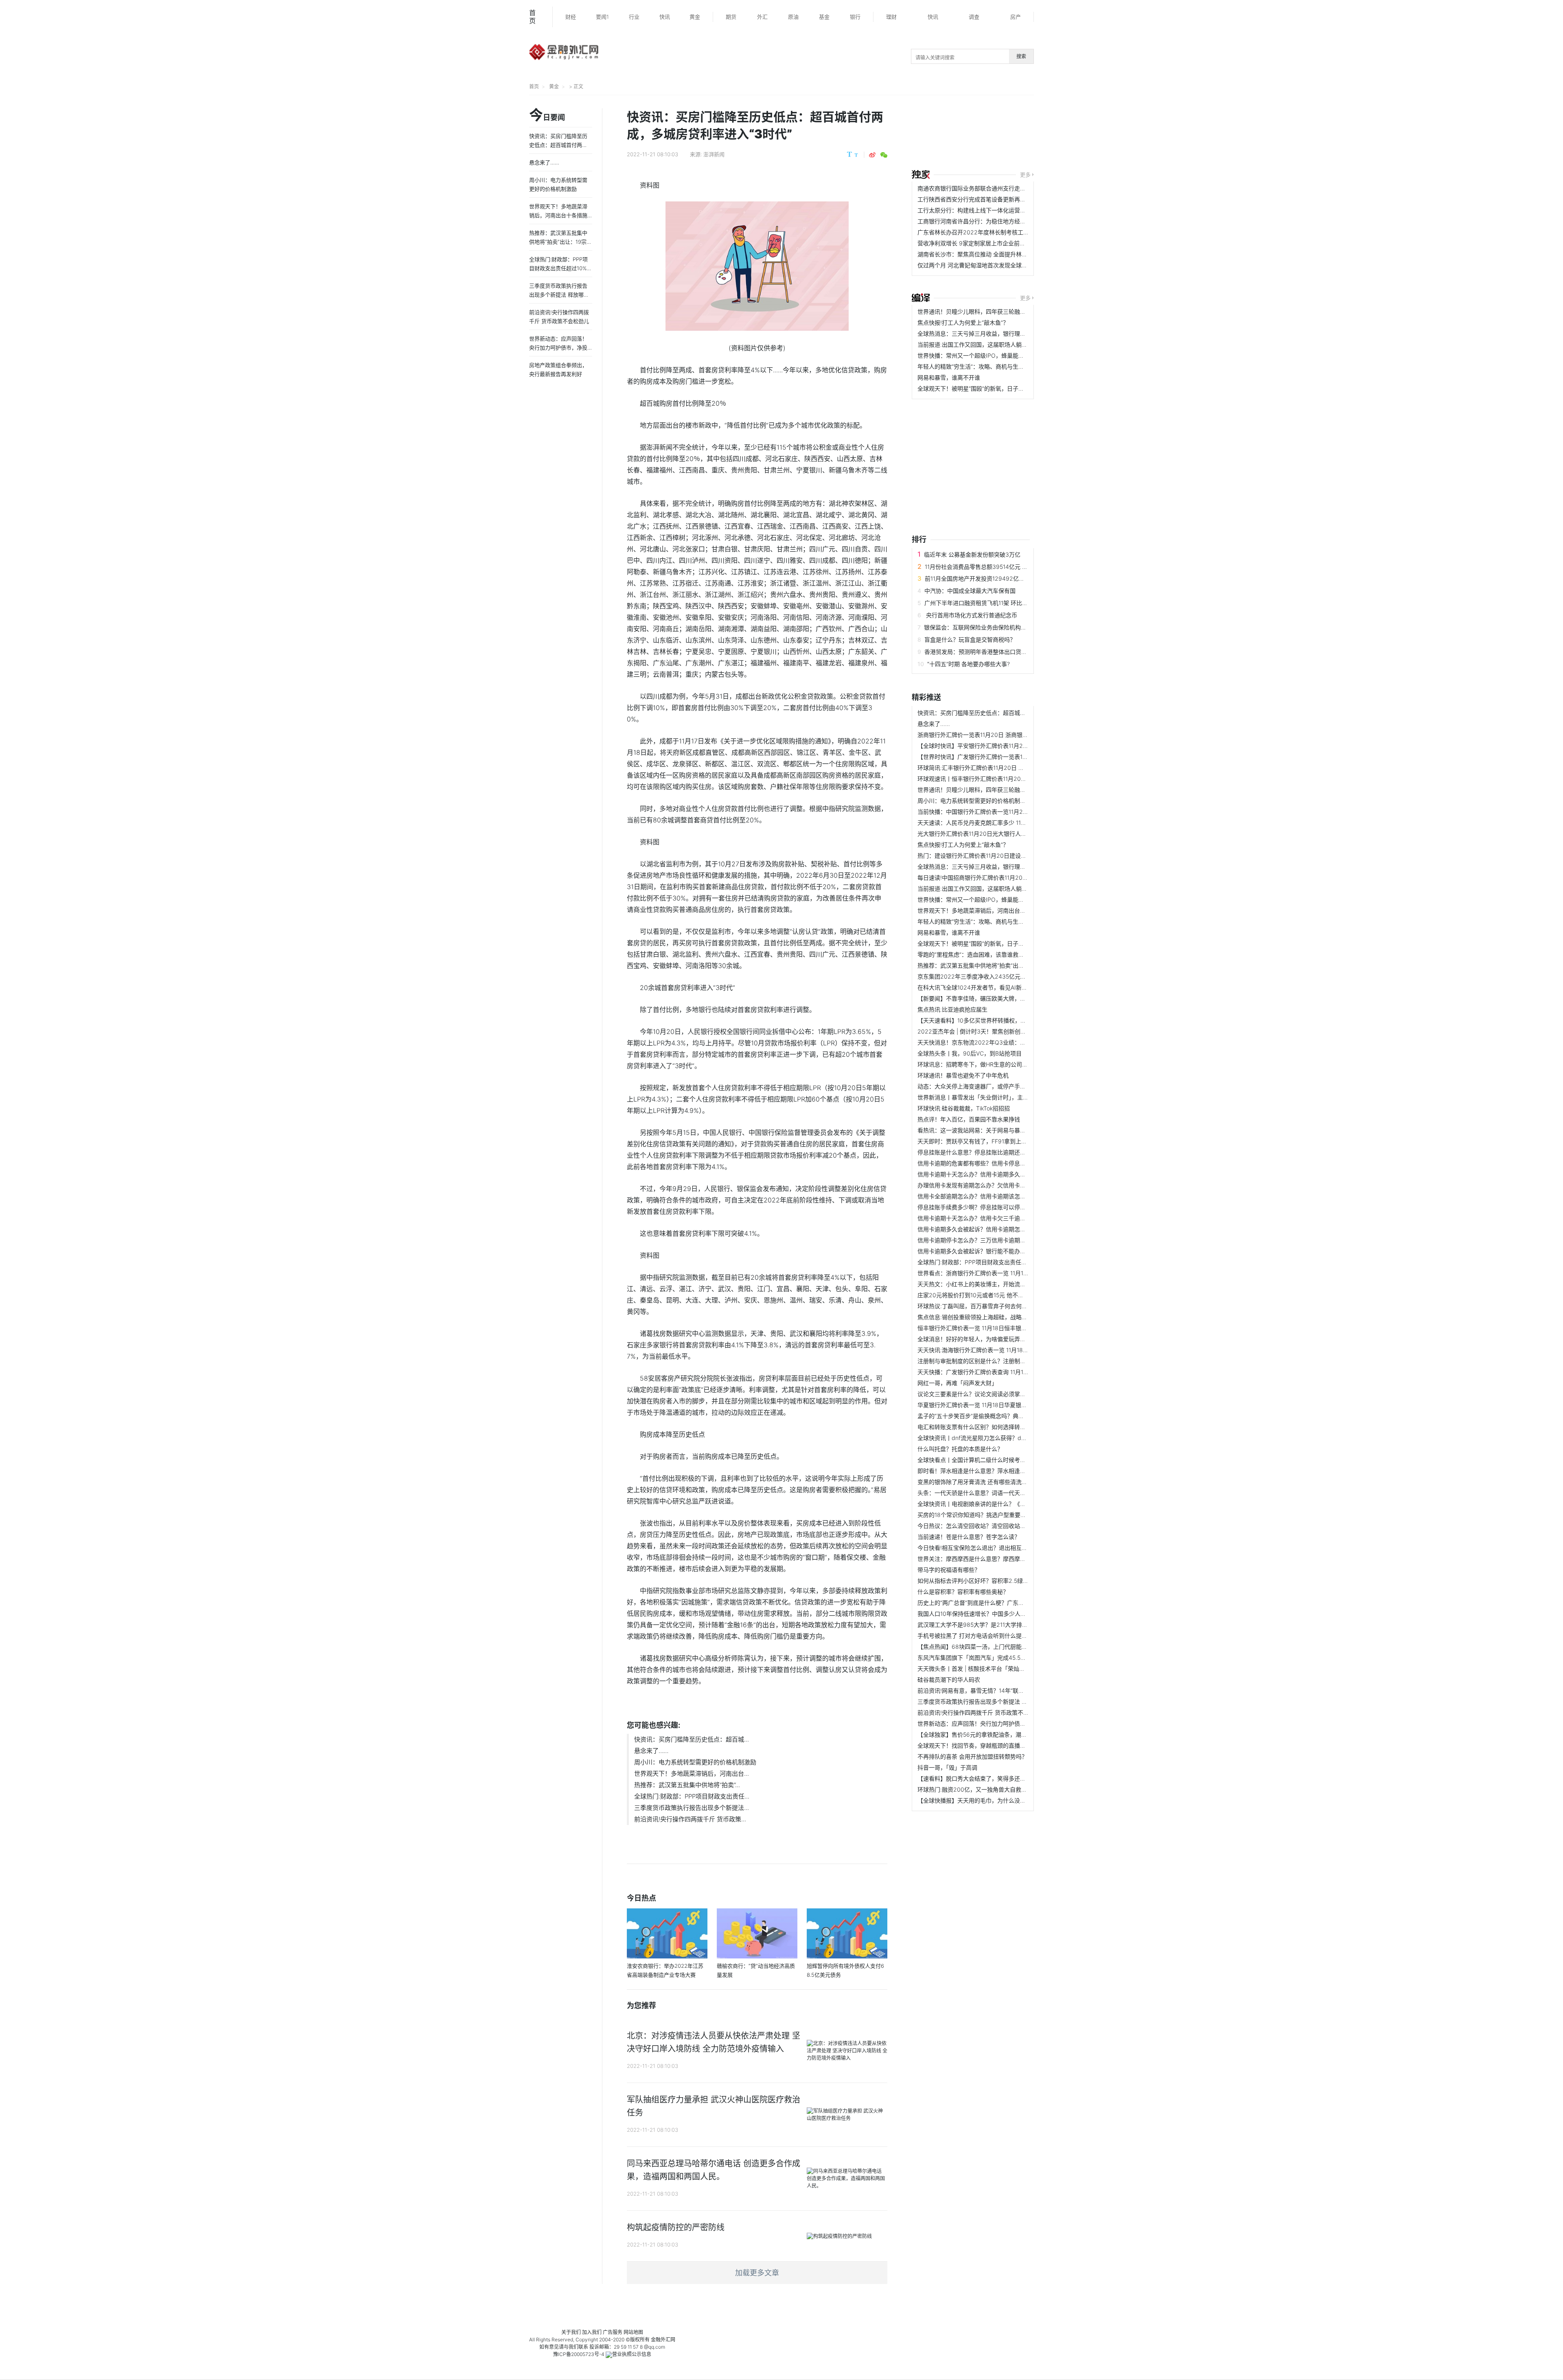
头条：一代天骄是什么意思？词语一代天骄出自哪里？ (986, 1493)
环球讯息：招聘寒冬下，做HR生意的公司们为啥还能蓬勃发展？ (998, 1064)
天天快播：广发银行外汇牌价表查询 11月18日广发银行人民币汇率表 (1004, 1372)
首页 (532, 17)
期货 (731, 17)
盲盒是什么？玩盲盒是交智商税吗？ (970, 639)
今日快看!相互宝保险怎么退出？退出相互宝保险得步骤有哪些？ (998, 1548)
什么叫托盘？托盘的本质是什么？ (960, 1449)
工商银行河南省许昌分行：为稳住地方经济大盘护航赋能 (989, 221)
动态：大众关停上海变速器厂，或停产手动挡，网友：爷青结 (994, 1086)
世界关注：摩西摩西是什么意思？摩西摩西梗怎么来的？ (989, 1559)
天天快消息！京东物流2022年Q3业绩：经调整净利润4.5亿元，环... (1004, 1042)
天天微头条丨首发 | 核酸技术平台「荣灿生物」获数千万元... (994, 1669)
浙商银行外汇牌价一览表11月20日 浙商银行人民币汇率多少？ (996, 735)
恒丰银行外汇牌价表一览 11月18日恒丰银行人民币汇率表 (989, 1328)
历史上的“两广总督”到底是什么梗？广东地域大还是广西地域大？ (999, 1603)
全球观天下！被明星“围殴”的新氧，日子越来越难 (979, 388)
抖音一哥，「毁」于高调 (947, 1767)
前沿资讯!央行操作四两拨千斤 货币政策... (690, 1819)
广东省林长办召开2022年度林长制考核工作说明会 (982, 232)
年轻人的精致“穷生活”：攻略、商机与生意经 (974, 366)
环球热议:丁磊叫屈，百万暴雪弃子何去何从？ (975, 1306)
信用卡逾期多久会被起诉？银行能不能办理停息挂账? (984, 1251)
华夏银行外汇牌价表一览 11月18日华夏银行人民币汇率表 (989, 1405)
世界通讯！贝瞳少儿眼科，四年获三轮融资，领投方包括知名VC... (1001, 311)
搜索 (1021, 56)
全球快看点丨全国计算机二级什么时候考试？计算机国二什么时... (1000, 1460)
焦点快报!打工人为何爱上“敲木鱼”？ (963, 322)
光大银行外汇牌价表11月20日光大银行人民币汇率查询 (986, 834)
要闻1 (602, 17)
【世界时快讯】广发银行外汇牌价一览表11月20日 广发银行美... (998, 757)
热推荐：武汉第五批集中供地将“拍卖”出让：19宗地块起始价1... (997, 965)
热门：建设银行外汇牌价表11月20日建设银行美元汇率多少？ (995, 856)
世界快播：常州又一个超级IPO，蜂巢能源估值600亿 (985, 355)
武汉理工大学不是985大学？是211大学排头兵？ (978, 1625)
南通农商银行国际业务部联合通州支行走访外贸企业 (983, 188)
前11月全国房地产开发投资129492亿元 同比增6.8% (991, 578)
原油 (793, 17)
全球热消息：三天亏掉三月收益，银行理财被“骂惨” (982, 333)
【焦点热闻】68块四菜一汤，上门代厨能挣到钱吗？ (984, 1647)
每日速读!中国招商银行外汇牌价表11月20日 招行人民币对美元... (999, 877)
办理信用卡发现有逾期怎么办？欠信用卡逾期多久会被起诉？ (994, 1185)
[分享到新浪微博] (872, 155)
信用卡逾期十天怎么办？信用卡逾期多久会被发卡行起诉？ (992, 1174)
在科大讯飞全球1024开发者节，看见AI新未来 (975, 987)
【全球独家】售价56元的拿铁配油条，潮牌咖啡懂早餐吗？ (992, 1734)
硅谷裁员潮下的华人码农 (949, 1680)
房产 (1016, 17)
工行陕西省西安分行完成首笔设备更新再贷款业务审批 (986, 199)
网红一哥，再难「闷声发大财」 (957, 1383)
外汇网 (668, 2340)
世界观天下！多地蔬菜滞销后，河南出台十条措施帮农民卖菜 (994, 910)
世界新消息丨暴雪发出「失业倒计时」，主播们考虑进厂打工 (993, 1097)
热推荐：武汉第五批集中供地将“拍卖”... (687, 1785)
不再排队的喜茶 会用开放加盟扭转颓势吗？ (972, 1756)
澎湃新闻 (714, 154)
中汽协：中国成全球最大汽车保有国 (970, 591)
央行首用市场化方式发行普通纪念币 (971, 615)
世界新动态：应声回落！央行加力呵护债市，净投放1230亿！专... (1001, 1723)
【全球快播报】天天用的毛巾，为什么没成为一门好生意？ (992, 1800)
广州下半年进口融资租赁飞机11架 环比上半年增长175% (994, 603)
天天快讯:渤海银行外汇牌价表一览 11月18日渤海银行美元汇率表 (999, 1350)
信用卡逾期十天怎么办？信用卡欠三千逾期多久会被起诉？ (992, 1218)
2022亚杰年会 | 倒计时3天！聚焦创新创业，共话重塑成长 (992, 1031)
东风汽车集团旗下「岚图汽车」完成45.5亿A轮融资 (982, 1658)
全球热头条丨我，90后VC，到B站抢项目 (970, 1053)
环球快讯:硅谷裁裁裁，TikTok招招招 (964, 1108)
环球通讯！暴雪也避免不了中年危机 (963, 1075)
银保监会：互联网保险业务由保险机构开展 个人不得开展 (996, 627)
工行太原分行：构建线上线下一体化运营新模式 (977, 210)
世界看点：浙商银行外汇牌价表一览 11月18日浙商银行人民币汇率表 (1004, 1273)
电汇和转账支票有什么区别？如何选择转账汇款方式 (983, 1427)
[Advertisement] (1072, 133)
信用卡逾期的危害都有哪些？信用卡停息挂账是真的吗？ (989, 1163)
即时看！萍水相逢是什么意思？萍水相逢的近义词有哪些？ (992, 1471)
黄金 (695, 17)
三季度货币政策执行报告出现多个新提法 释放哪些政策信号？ (995, 1701)
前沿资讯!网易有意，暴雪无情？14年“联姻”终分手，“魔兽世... (995, 1690)
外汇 (762, 17)
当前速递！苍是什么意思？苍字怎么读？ (969, 1537)
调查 (974, 17)
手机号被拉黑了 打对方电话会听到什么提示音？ (978, 1636)
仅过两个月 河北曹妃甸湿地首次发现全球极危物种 (981, 265)
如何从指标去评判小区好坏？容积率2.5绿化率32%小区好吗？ (996, 1581)
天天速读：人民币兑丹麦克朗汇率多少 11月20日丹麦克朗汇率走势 (1001, 823)
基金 (824, 17)
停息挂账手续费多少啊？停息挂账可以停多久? (976, 1207)
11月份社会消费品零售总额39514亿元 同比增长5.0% (991, 567)
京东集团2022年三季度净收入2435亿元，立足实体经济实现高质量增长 (1009, 976)
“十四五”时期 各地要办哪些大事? (969, 664)
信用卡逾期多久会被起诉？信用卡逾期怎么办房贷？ (983, 1229)
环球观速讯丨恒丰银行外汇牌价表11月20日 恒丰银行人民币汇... (998, 779)
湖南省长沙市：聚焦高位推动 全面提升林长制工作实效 (987, 254)
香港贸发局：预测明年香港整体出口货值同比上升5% (991, 652)
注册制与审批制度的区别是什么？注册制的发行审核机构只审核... (1000, 1361)
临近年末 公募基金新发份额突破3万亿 (972, 554)
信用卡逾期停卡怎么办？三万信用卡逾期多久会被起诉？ (989, 1240)
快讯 (665, 17)
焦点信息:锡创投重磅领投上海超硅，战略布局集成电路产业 (992, 1317)
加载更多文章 (757, 2273)
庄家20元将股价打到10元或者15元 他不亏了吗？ (979, 1295)
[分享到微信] (884, 155)
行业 (634, 17)
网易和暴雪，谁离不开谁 (949, 377)
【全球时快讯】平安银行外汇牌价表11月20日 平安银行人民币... (998, 746)
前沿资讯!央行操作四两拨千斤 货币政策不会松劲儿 (982, 1712)
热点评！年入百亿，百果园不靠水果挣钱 (969, 1119)
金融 (656, 2340)
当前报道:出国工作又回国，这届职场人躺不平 (975, 344)
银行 (855, 17)
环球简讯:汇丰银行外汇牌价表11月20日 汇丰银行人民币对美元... (999, 768)
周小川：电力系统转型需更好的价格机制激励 (695, 1762)
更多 (1025, 175)
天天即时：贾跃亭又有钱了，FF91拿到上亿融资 (978, 1141)
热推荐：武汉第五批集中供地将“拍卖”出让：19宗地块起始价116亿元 (560, 242)
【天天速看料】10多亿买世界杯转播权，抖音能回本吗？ (989, 1020)
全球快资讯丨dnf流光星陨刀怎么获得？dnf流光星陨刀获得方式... (1000, 1438)
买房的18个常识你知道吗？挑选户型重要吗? (973, 1515)
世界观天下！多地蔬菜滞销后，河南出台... (692, 1774)
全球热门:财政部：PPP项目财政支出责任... (692, 1796)
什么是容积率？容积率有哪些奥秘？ (963, 1592)
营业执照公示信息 (632, 2354)
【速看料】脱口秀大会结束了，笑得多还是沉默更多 (983, 1778)
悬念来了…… (651, 1751)
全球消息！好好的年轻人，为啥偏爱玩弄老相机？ (980, 1339)
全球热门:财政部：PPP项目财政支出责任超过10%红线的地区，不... (1003, 1262)
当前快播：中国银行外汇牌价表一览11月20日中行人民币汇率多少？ (1003, 812)
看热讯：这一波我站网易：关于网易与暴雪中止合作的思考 (992, 1130)
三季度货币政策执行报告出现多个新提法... (692, 1808)
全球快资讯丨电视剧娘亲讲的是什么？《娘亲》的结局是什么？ (997, 1504)
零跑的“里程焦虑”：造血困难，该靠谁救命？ (974, 954)
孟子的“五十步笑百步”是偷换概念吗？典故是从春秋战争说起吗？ (999, 1416)
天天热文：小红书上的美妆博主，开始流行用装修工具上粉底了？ (1000, 1284)
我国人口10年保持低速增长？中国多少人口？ (975, 1614)
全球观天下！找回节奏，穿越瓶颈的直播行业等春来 (983, 1745)
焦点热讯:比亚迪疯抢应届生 (952, 1009)
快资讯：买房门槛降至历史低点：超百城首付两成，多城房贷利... (1000, 713)
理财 (891, 17)
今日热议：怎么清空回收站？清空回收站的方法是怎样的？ (992, 1526)
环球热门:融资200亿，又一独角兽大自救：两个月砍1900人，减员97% (1007, 1789)
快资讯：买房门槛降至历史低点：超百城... (692, 1739)
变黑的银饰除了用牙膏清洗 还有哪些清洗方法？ (978, 1482)
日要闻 (547, 116)
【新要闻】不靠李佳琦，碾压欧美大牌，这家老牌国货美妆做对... (1000, 998)
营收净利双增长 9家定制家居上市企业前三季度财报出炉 (988, 243)
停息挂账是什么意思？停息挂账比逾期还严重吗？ (980, 1152)
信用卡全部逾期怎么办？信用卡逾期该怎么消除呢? (982, 1196)
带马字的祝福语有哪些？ (949, 1570)
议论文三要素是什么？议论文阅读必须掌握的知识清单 (986, 1394)
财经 (571, 17)
